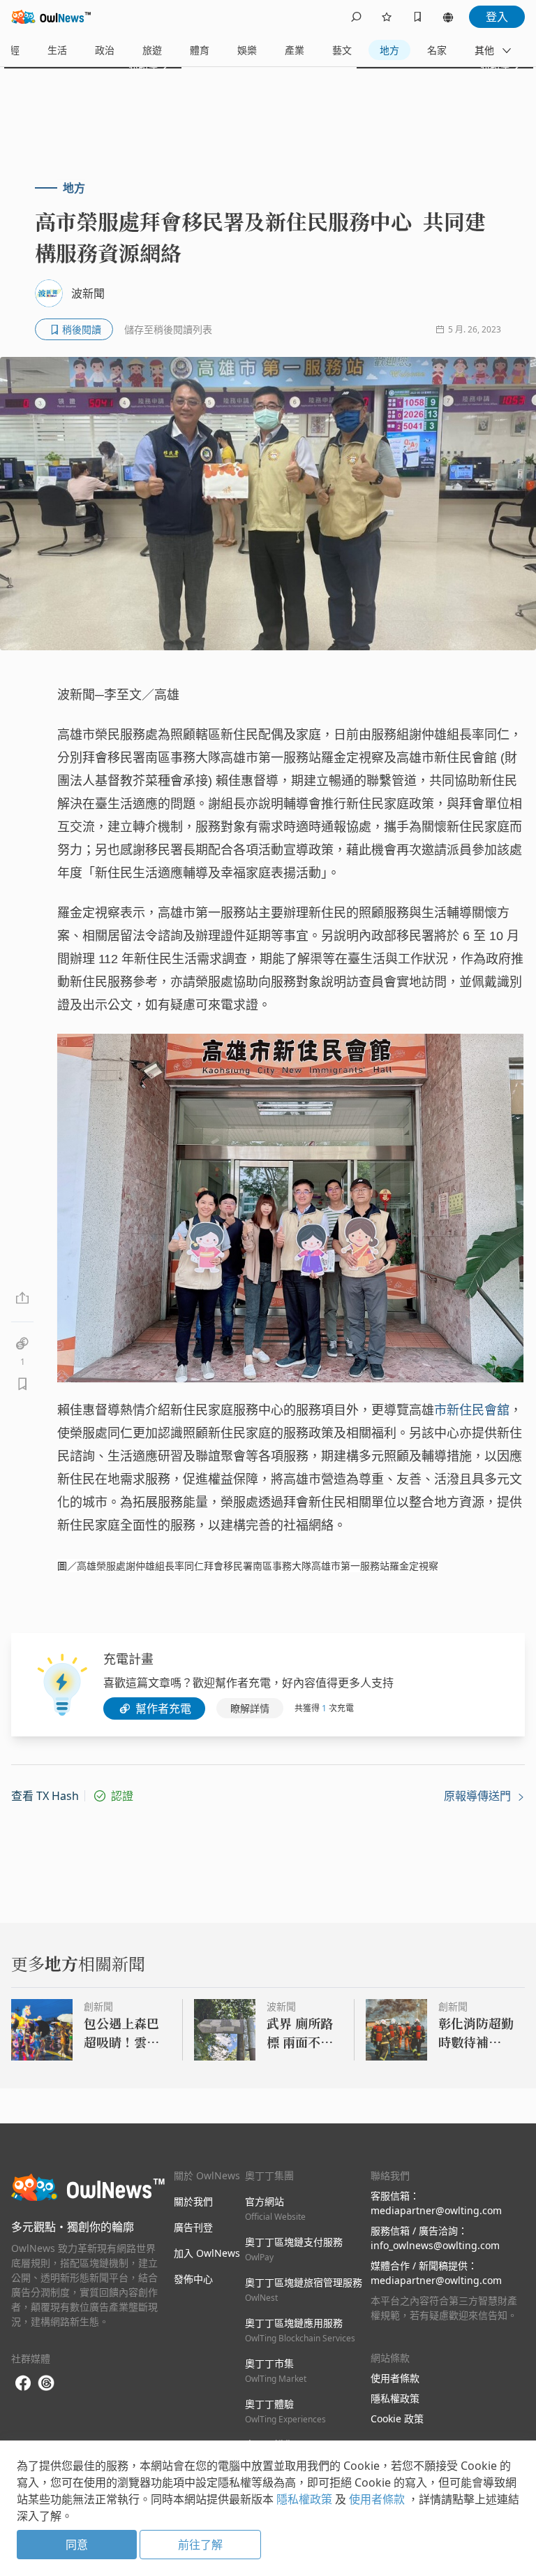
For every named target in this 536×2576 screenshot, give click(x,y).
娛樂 (247, 50)
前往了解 (200, 2545)
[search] (356, 17)
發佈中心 (193, 2279)
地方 (389, 50)
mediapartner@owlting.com (436, 2210)
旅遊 (152, 50)
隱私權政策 (395, 2398)
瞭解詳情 (250, 1708)
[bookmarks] (417, 17)
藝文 (342, 50)
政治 (105, 50)
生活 (57, 50)
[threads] (46, 2383)
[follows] (387, 17)
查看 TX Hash (45, 1796)
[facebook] (23, 2384)
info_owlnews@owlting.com (435, 2245)
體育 (200, 50)
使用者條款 (395, 2378)
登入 (497, 17)
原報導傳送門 (479, 1796)
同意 (77, 2545)
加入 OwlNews (207, 2253)
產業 (295, 50)
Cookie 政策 (397, 2418)
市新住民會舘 (472, 1410)
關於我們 (193, 2201)
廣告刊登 (193, 2227)
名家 (437, 50)
